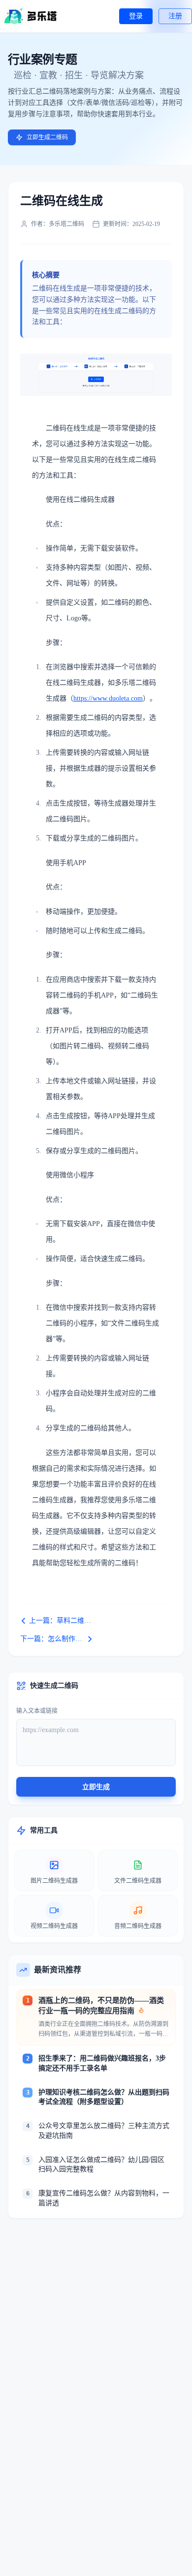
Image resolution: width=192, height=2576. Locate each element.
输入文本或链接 (37, 1711)
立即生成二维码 (47, 137)
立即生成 (96, 1787)
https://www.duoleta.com (108, 698)
